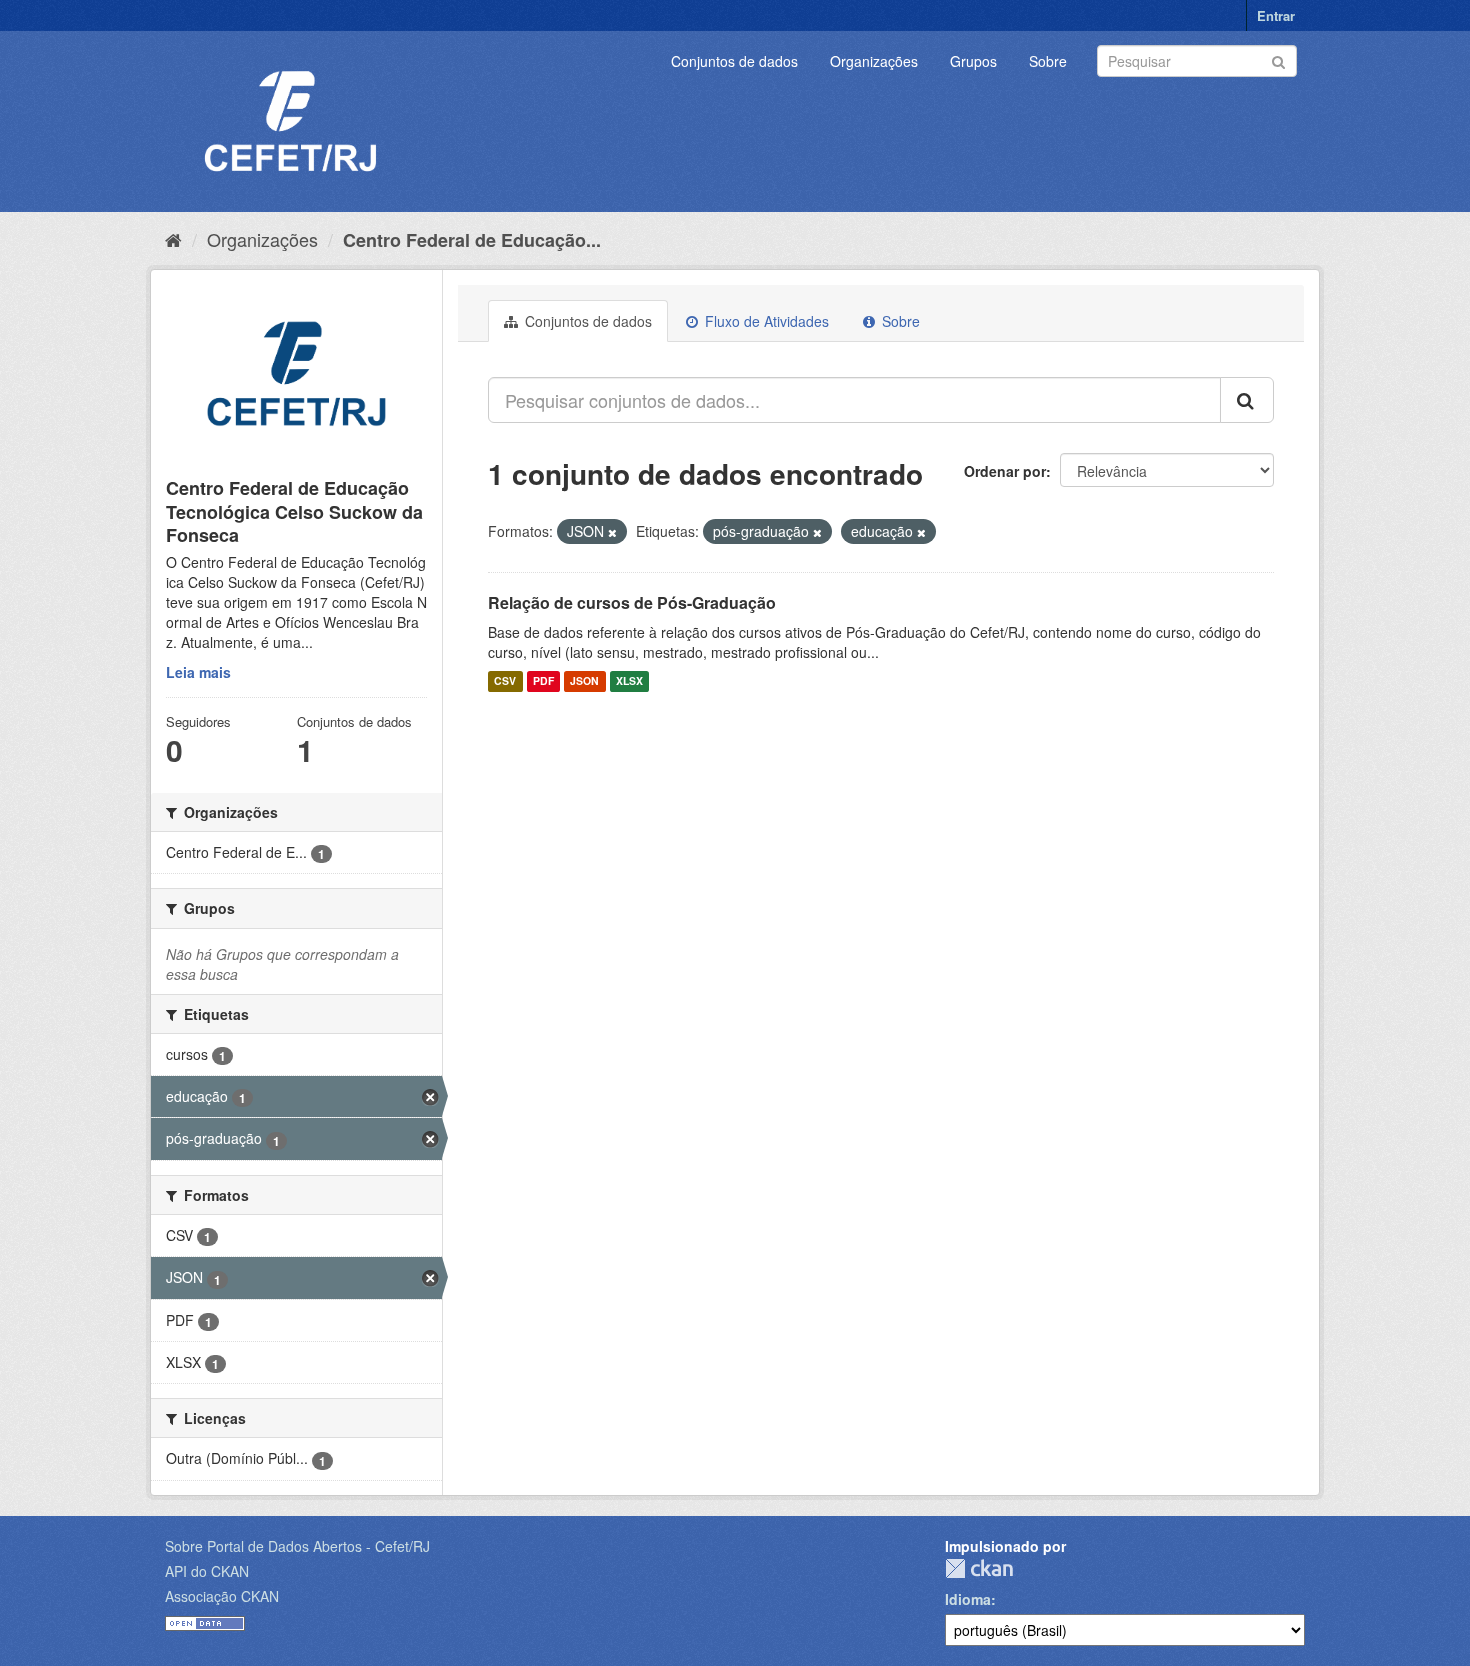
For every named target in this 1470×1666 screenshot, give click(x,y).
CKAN (979, 1568)
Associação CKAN (222, 1596)
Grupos (973, 61)
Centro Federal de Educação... (472, 240)
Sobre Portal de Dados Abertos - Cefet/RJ (297, 1546)
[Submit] (1278, 59)
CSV (505, 681)
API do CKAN (207, 1571)
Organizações (874, 61)
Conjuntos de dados (734, 61)
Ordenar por (1005, 471)
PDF (543, 681)
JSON (584, 681)
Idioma (968, 1599)
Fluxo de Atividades (765, 321)
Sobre (1048, 61)
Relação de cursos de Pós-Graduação (632, 602)
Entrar (1276, 15)
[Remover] (612, 532)
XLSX (629, 681)
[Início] (173, 239)
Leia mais (198, 672)
